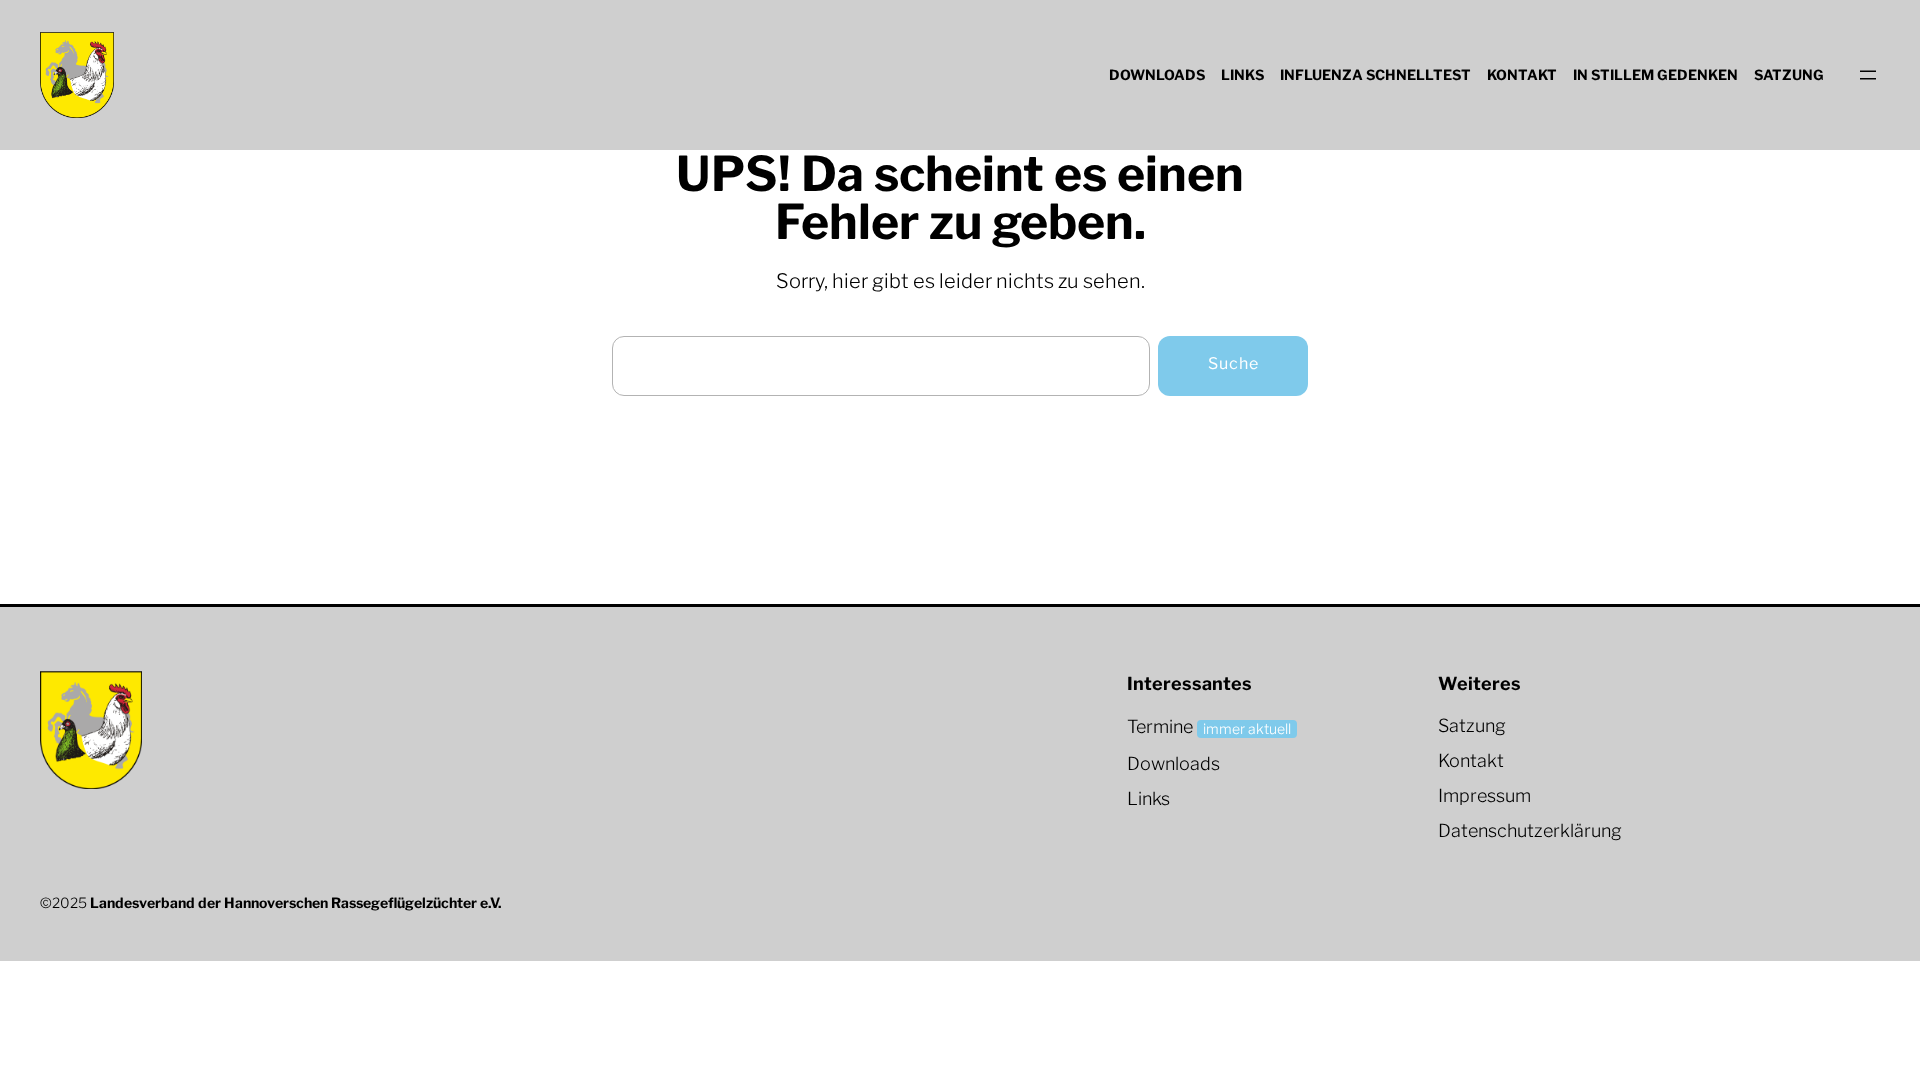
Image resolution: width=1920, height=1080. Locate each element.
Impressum (1484, 795)
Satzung (1472, 725)
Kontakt (1471, 760)
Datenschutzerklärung (1530, 830)
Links (1148, 798)
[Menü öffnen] (1868, 75)
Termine (1160, 726)
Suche (1233, 363)
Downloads (1173, 763)
